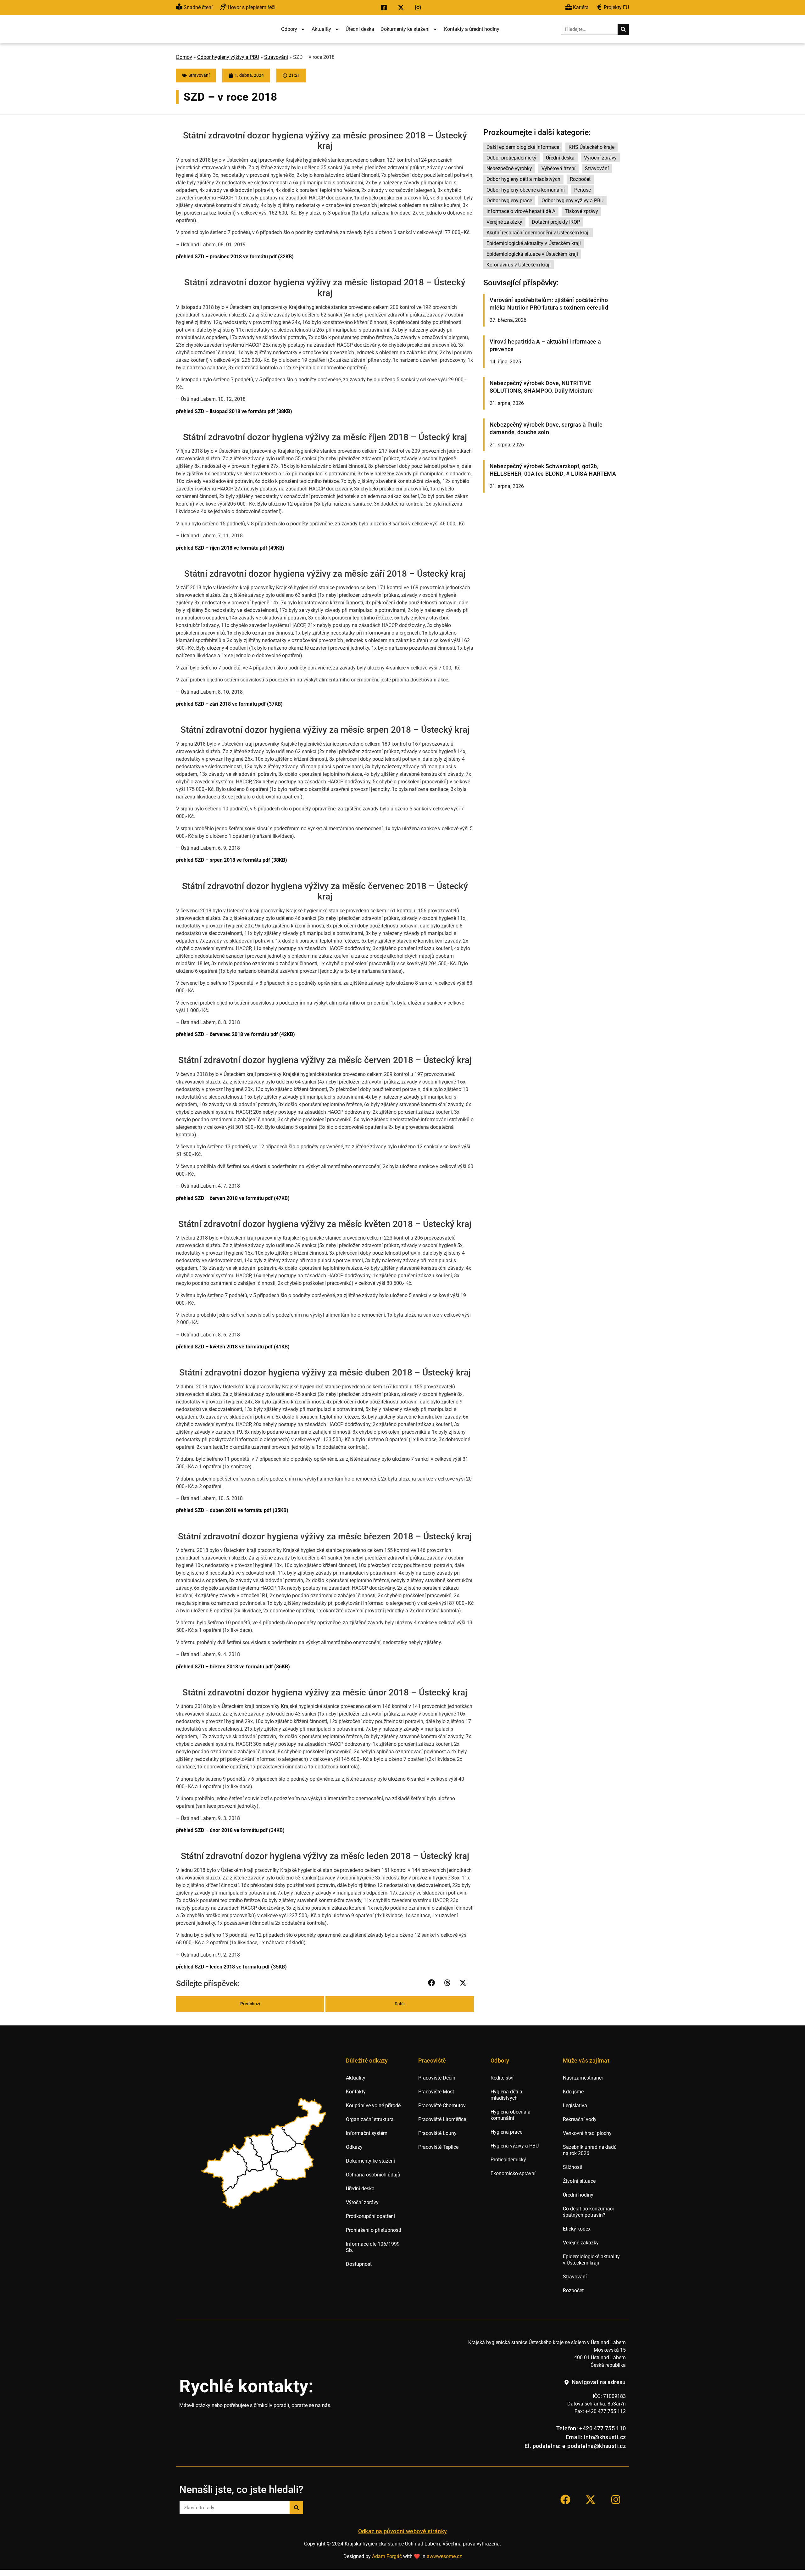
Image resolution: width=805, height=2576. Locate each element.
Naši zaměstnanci (583, 2078)
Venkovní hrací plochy (587, 2133)
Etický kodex (577, 2229)
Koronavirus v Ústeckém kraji (519, 265)
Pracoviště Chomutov (442, 2106)
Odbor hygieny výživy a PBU (228, 57)
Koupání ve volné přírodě (373, 2106)
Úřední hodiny (578, 2195)
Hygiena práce (506, 2132)
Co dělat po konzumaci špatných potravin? (588, 2212)
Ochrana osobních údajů (373, 2175)
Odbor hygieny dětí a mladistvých (523, 179)
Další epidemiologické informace (523, 147)
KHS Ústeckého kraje (591, 147)
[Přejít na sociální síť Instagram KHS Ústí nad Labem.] (419, 8)
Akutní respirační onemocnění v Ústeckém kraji (538, 233)
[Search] (623, 29)
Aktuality (321, 29)
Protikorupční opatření (370, 2216)
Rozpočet (580, 179)
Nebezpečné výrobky (509, 168)
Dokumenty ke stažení (405, 29)
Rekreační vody (580, 2119)
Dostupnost (359, 2264)
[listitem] (225, 2170)
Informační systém (367, 2133)
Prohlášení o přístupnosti (374, 2230)
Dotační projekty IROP (556, 222)
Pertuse (583, 190)
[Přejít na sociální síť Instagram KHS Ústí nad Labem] (616, 2500)
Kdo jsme (573, 2092)
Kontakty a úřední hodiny (472, 29)
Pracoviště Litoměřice (442, 2119)
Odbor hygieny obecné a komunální (526, 190)
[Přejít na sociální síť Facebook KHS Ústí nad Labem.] (386, 8)
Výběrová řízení (558, 168)
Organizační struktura (370, 2119)
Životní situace (579, 2181)
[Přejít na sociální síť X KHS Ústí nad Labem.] (402, 8)
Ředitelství (502, 2078)
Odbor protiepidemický (511, 158)
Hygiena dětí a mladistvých (506, 2095)
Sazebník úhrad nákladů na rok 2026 (590, 2150)
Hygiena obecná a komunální (511, 2115)
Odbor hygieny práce (509, 201)
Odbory (289, 29)
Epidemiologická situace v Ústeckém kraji (532, 254)
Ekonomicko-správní (513, 2173)
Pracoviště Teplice (438, 2147)
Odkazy (354, 2147)
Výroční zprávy (600, 158)
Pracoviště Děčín (437, 2078)
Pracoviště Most (436, 2092)
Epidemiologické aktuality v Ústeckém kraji (534, 243)
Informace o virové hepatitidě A (521, 211)
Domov (184, 57)
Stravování (276, 57)
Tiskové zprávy (581, 211)
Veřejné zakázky (504, 222)
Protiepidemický (508, 2160)
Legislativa (575, 2106)
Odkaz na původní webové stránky (403, 2531)
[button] (432, 1983)
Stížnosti (573, 2167)
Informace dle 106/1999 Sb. (373, 2247)
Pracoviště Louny (437, 2133)
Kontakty (356, 2092)
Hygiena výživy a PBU (515, 2146)
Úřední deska (360, 29)
